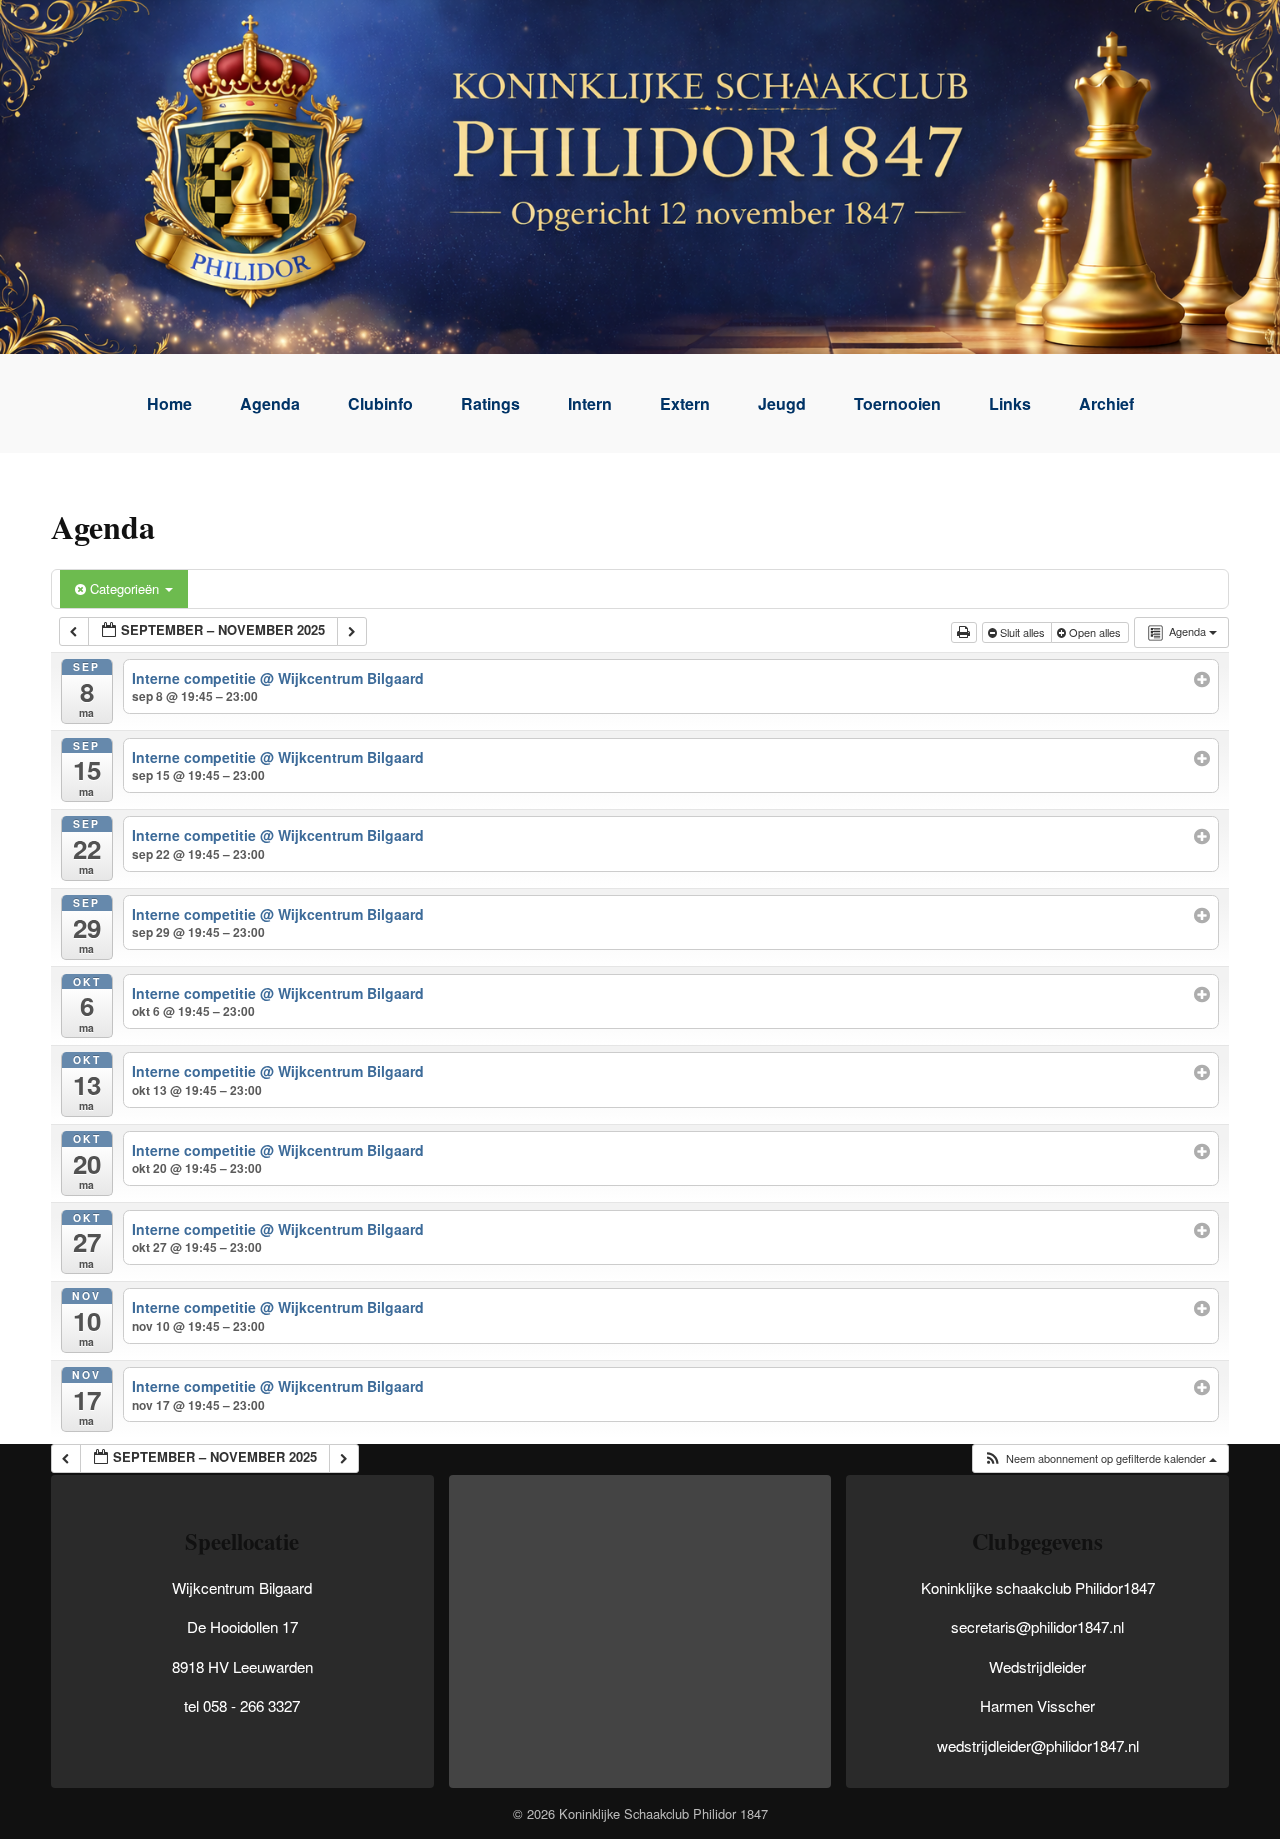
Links (1010, 403)
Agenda (270, 403)
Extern (685, 403)
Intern (590, 403)
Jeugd (782, 403)
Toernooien (897, 403)
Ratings (490, 403)
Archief (1106, 403)
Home (169, 403)
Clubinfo (380, 403)
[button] (1100, 1458)
